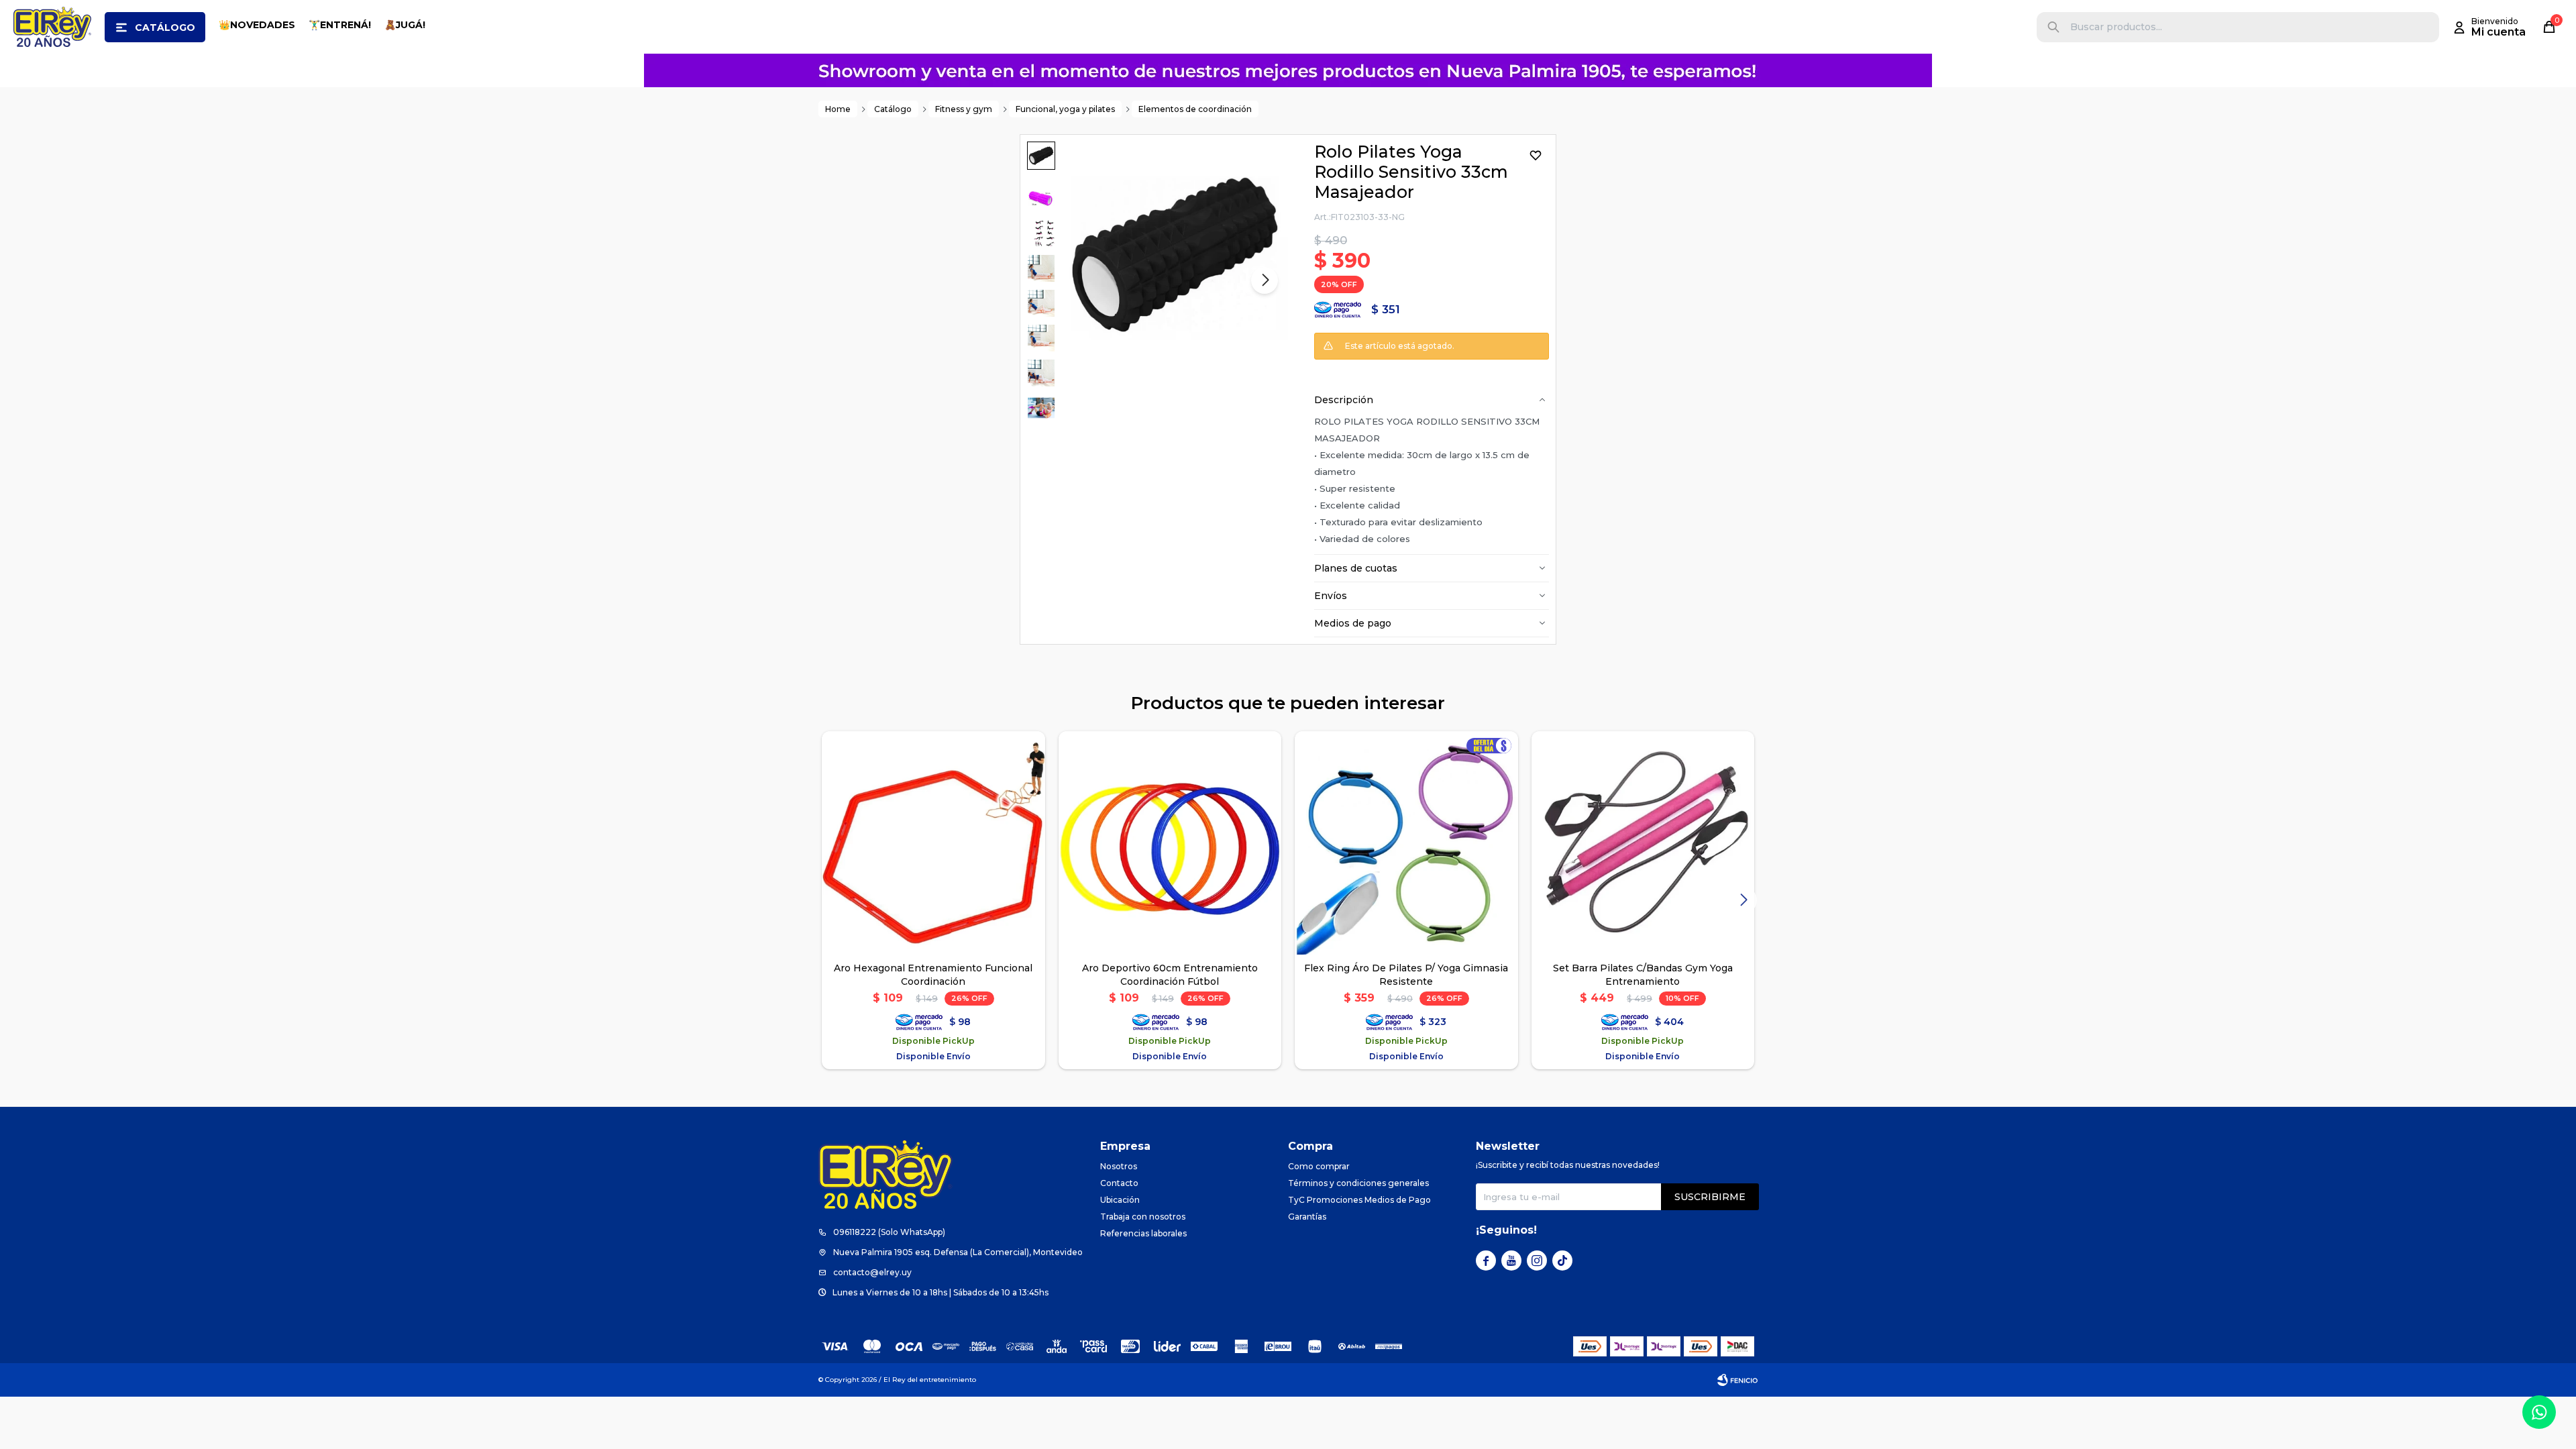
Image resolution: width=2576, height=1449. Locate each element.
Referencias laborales (1143, 1233)
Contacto (1119, 1183)
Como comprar (1319, 1166)
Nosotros (1119, 1166)
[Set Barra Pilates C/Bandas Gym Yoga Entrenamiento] (1643, 843)
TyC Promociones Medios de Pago (1359, 1200)
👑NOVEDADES (257, 25)
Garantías (1307, 1217)
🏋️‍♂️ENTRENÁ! (340, 25)
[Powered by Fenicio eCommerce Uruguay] (1737, 1380)
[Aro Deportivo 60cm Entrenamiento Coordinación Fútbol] (1170, 843)
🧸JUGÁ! (405, 25)
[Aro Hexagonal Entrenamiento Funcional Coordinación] (933, 843)
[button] (2053, 27)
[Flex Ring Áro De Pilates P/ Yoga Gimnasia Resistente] (1406, 843)
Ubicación (1120, 1200)
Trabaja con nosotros (1143, 1217)
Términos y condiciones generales (1358, 1183)
